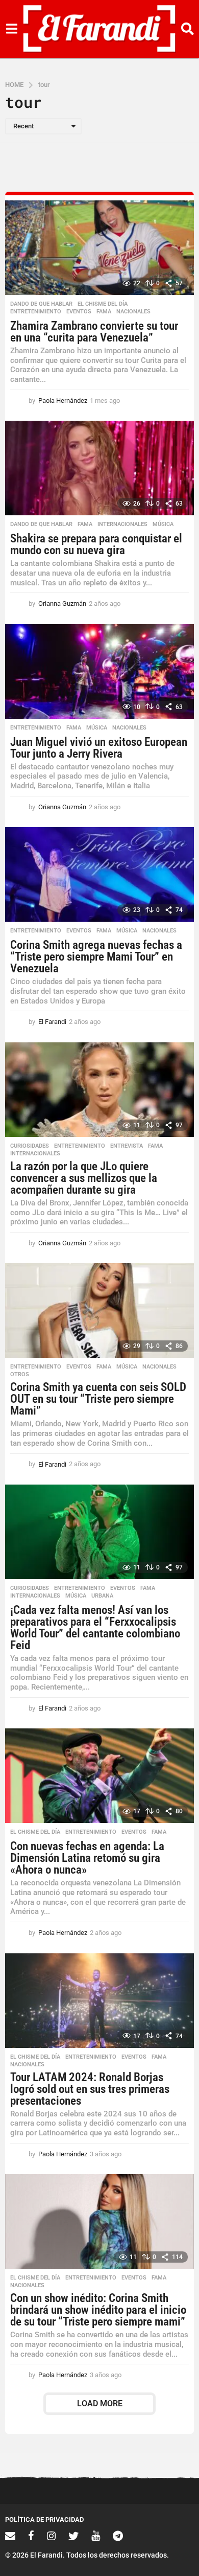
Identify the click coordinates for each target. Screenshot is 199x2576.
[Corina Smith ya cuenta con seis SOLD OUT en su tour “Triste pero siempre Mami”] (99, 1310)
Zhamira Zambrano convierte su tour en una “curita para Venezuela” (94, 332)
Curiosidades (30, 1146)
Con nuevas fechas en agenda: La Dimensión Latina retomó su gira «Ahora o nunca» (87, 1858)
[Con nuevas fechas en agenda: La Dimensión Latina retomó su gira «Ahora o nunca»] (99, 1776)
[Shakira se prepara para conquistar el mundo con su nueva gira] (99, 468)
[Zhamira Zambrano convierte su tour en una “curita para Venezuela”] (99, 248)
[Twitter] (73, 2536)
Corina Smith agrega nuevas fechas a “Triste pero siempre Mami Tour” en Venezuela (96, 957)
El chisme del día (103, 304)
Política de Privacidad (44, 2520)
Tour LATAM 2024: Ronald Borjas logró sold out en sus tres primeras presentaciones (90, 2089)
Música (163, 525)
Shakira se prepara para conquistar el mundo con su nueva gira (96, 544)
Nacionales (133, 312)
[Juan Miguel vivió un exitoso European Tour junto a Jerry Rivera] (99, 671)
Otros (20, 1375)
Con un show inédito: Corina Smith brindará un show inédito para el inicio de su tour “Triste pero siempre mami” (98, 2310)
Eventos (79, 312)
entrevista (127, 1146)
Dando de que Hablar (41, 304)
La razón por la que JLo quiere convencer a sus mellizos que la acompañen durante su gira (84, 1178)
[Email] (10, 2536)
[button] (11, 29)
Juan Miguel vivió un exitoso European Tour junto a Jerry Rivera (99, 748)
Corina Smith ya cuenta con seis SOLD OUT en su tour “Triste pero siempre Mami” (98, 1399)
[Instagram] (51, 2536)
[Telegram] (118, 2536)
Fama (104, 312)
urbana (102, 1596)
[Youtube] (96, 2536)
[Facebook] (31, 2536)
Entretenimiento (36, 312)
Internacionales (122, 525)
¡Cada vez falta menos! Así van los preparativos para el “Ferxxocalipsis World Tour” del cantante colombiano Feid (95, 1628)
